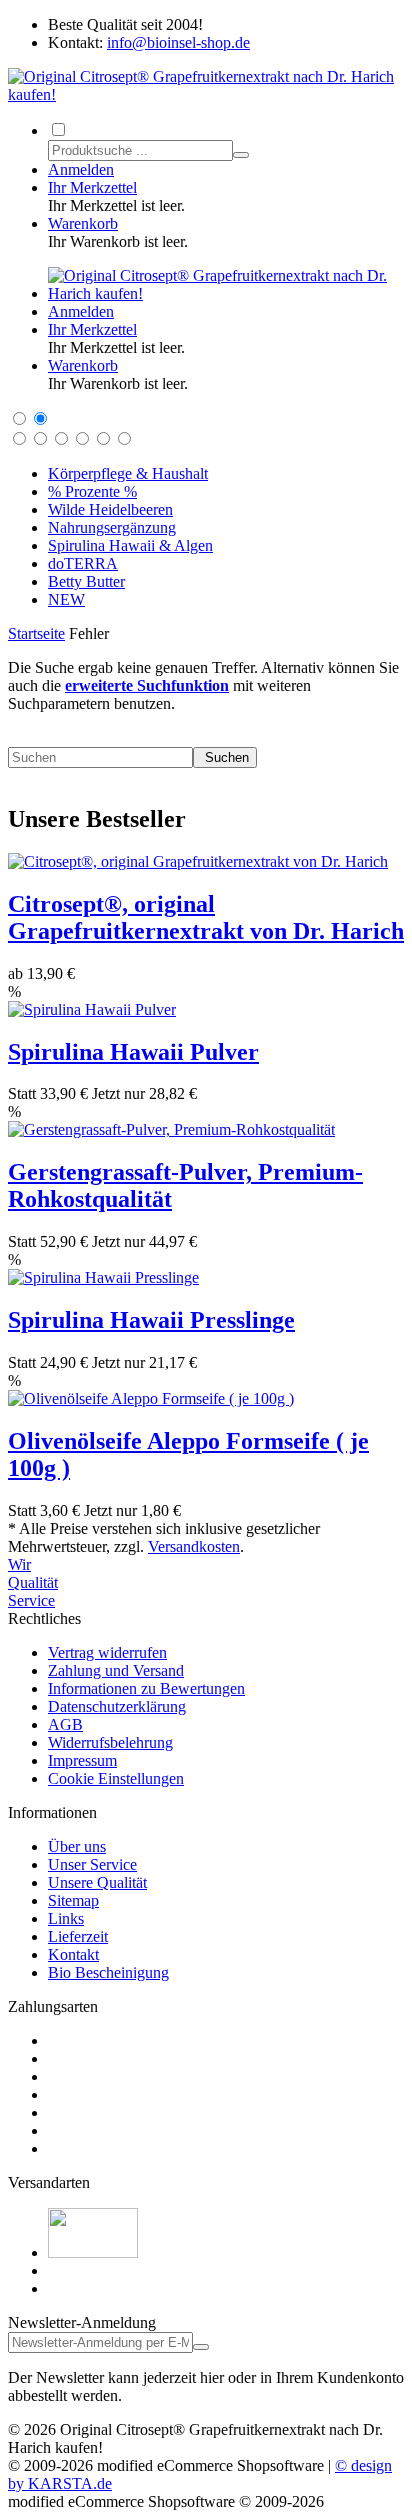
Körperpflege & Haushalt (128, 473)
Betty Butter (86, 581)
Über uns (77, 1846)
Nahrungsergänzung (112, 527)
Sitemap (73, 1900)
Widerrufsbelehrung (110, 1742)
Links (66, 1918)
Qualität (33, 1582)
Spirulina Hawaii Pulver (133, 1052)
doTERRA (83, 563)
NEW (66, 599)
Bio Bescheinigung (108, 1972)
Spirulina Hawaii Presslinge (151, 1320)
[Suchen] (241, 155)
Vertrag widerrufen (107, 1652)
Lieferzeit (78, 1936)
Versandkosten (194, 1546)
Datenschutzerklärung (117, 1706)
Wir (19, 1564)
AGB (65, 1724)
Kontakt (73, 1954)
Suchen (225, 757)
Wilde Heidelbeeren (110, 509)
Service (31, 1600)
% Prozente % (92, 491)
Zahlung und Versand (116, 1670)
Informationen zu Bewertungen (146, 1688)
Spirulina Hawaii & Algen (130, 545)
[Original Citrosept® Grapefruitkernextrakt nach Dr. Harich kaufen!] (206, 94)
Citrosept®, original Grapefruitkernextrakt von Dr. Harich (206, 917)
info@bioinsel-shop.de (178, 42)
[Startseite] (226, 293)
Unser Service (92, 1864)
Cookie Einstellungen (116, 1778)
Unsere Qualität (97, 1882)
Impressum (82, 1760)
